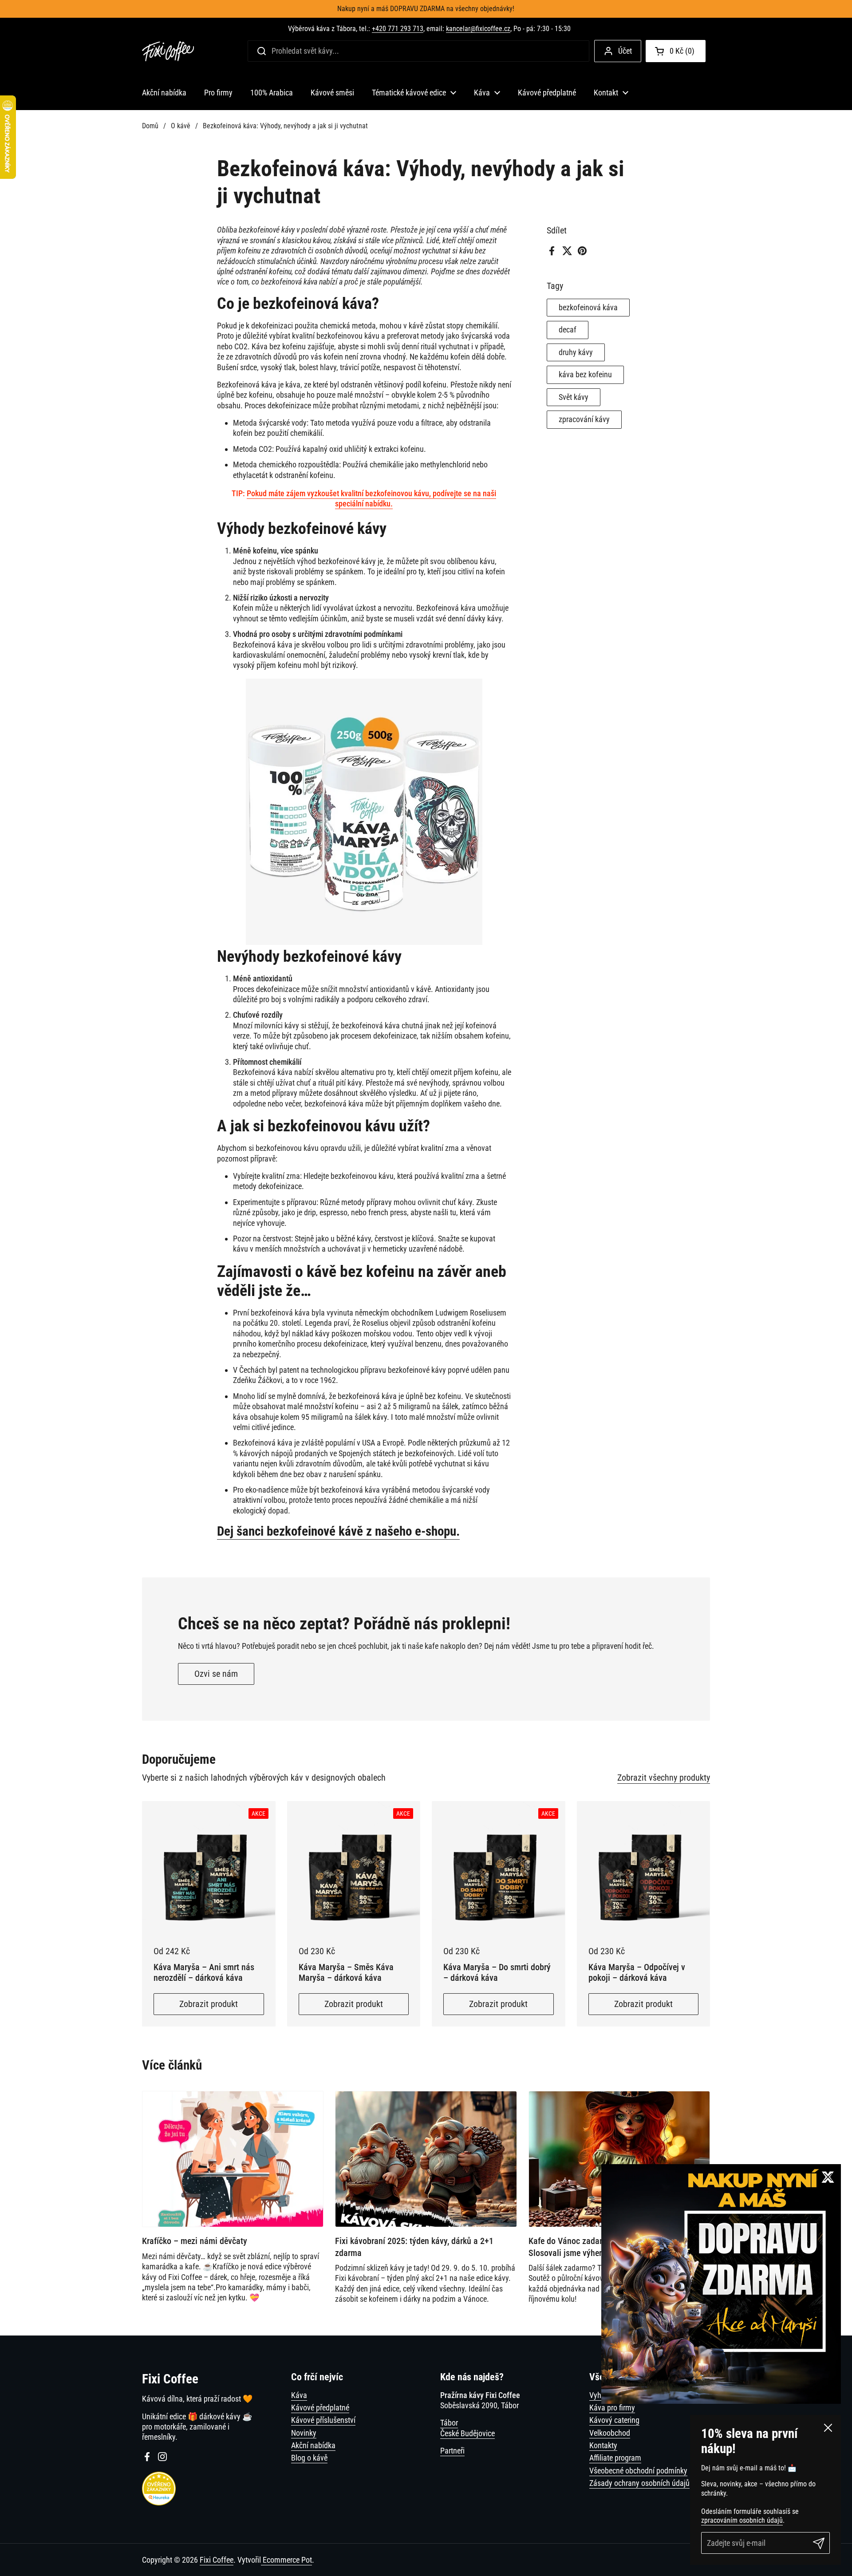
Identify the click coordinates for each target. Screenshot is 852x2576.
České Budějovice (467, 2433)
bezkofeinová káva (588, 307)
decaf (568, 330)
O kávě (181, 126)
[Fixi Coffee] (168, 51)
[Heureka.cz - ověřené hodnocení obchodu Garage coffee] (159, 2503)
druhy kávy (576, 352)
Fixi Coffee (217, 2560)
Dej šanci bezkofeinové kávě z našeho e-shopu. (338, 1531)
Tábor (449, 2423)
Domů (150, 126)
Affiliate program (615, 2458)
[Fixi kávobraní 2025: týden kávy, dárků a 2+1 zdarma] (426, 2159)
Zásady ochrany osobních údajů (639, 2483)
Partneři (452, 2451)
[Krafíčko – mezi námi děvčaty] (233, 2159)
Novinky (304, 2433)
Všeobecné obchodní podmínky (638, 2471)
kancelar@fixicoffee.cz (478, 29)
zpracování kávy (584, 420)
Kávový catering (614, 2420)
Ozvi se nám (216, 1674)
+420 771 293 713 (398, 29)
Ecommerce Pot (286, 2560)
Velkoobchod (610, 2433)
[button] (676, 51)
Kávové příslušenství (323, 2420)
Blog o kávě (309, 2458)
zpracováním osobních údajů (742, 2520)
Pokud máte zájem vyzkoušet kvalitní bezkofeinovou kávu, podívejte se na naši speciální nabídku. (371, 498)
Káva (299, 2395)
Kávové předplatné (320, 2408)
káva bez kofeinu (585, 375)
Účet (625, 51)
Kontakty (603, 2445)
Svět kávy (574, 397)
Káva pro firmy (612, 2408)
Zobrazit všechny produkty (664, 1778)
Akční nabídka (313, 2445)
